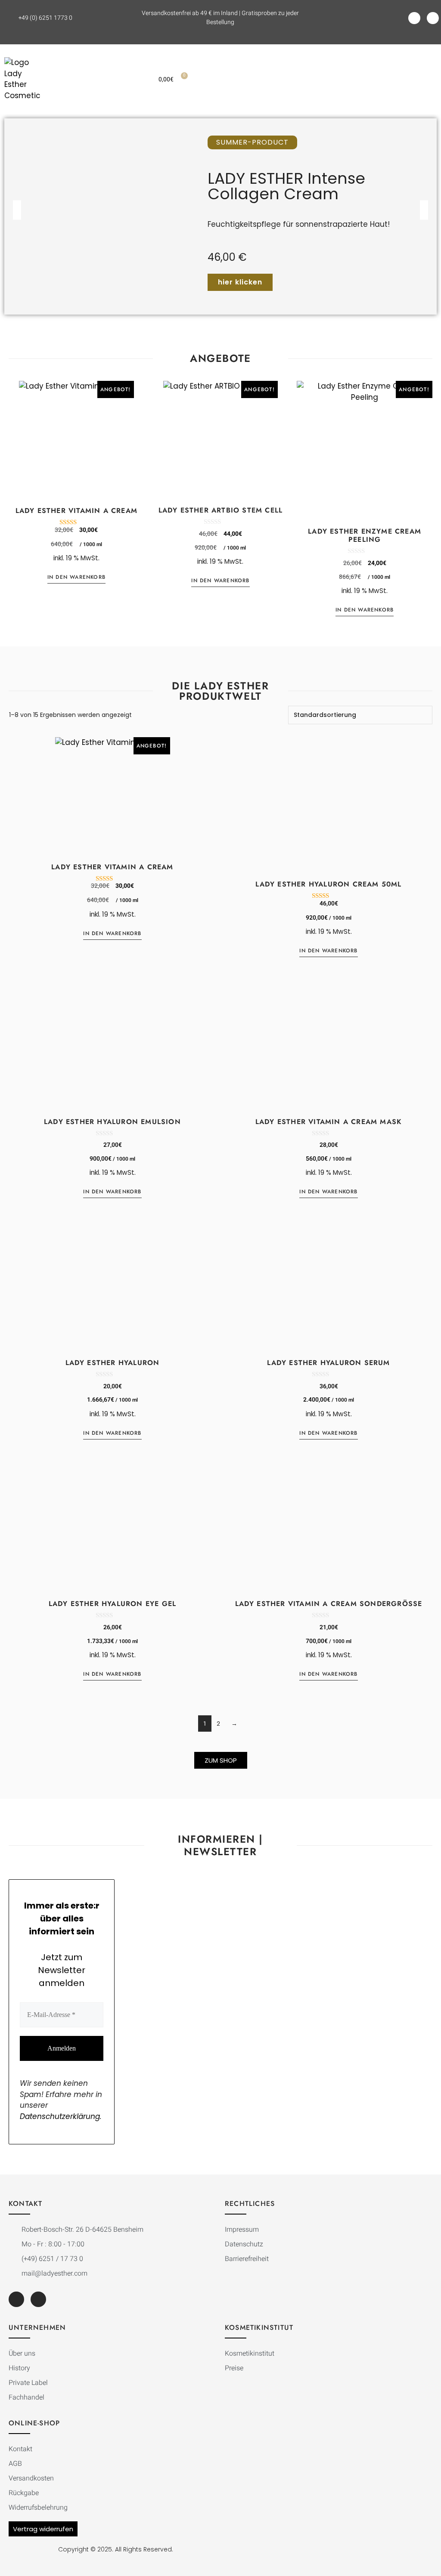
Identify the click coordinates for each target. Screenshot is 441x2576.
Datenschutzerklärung (60, 2116)
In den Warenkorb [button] (76, 577)
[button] (346, 79)
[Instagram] (433, 18)
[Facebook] (414, 18)
